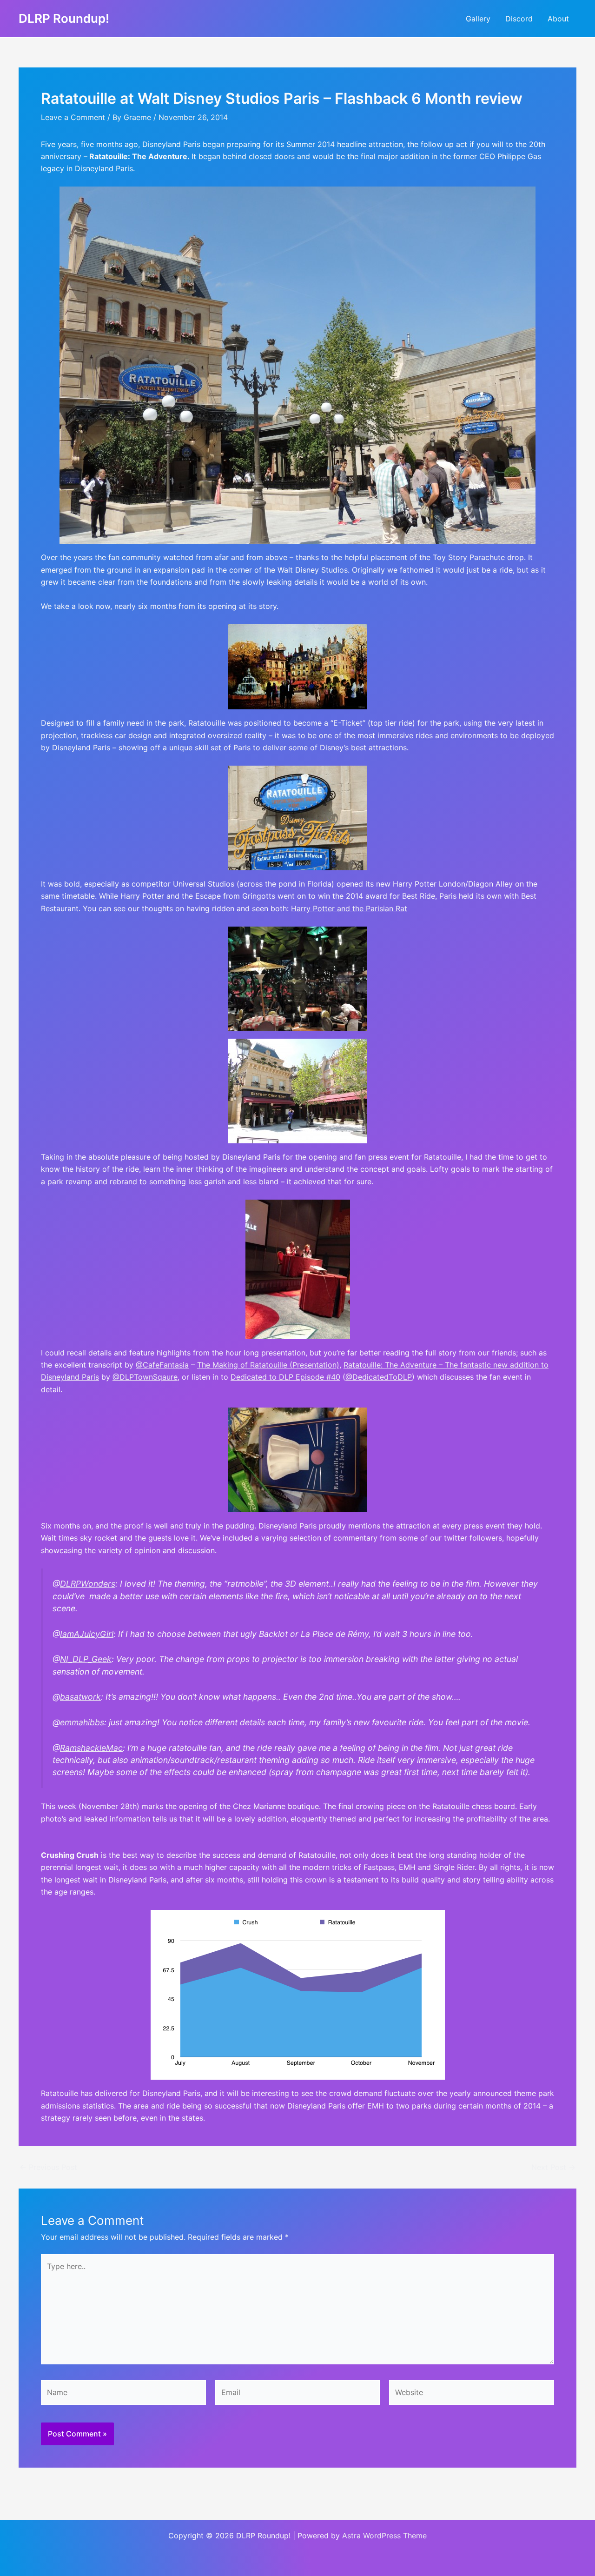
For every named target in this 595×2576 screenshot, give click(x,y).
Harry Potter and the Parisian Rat (349, 908)
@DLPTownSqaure (145, 1377)
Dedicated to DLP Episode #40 (285, 1377)
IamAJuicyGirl (87, 1634)
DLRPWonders (88, 1584)
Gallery (478, 19)
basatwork (80, 1697)
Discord (519, 19)
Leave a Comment (73, 117)
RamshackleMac (91, 1748)
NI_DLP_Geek (86, 1659)
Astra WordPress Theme (384, 2536)
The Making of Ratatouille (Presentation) (268, 1365)
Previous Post (48, 2167)
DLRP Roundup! (64, 18)
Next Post (553, 2167)
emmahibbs (82, 1722)
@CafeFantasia (162, 1365)
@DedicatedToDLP (379, 1377)
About (558, 19)
